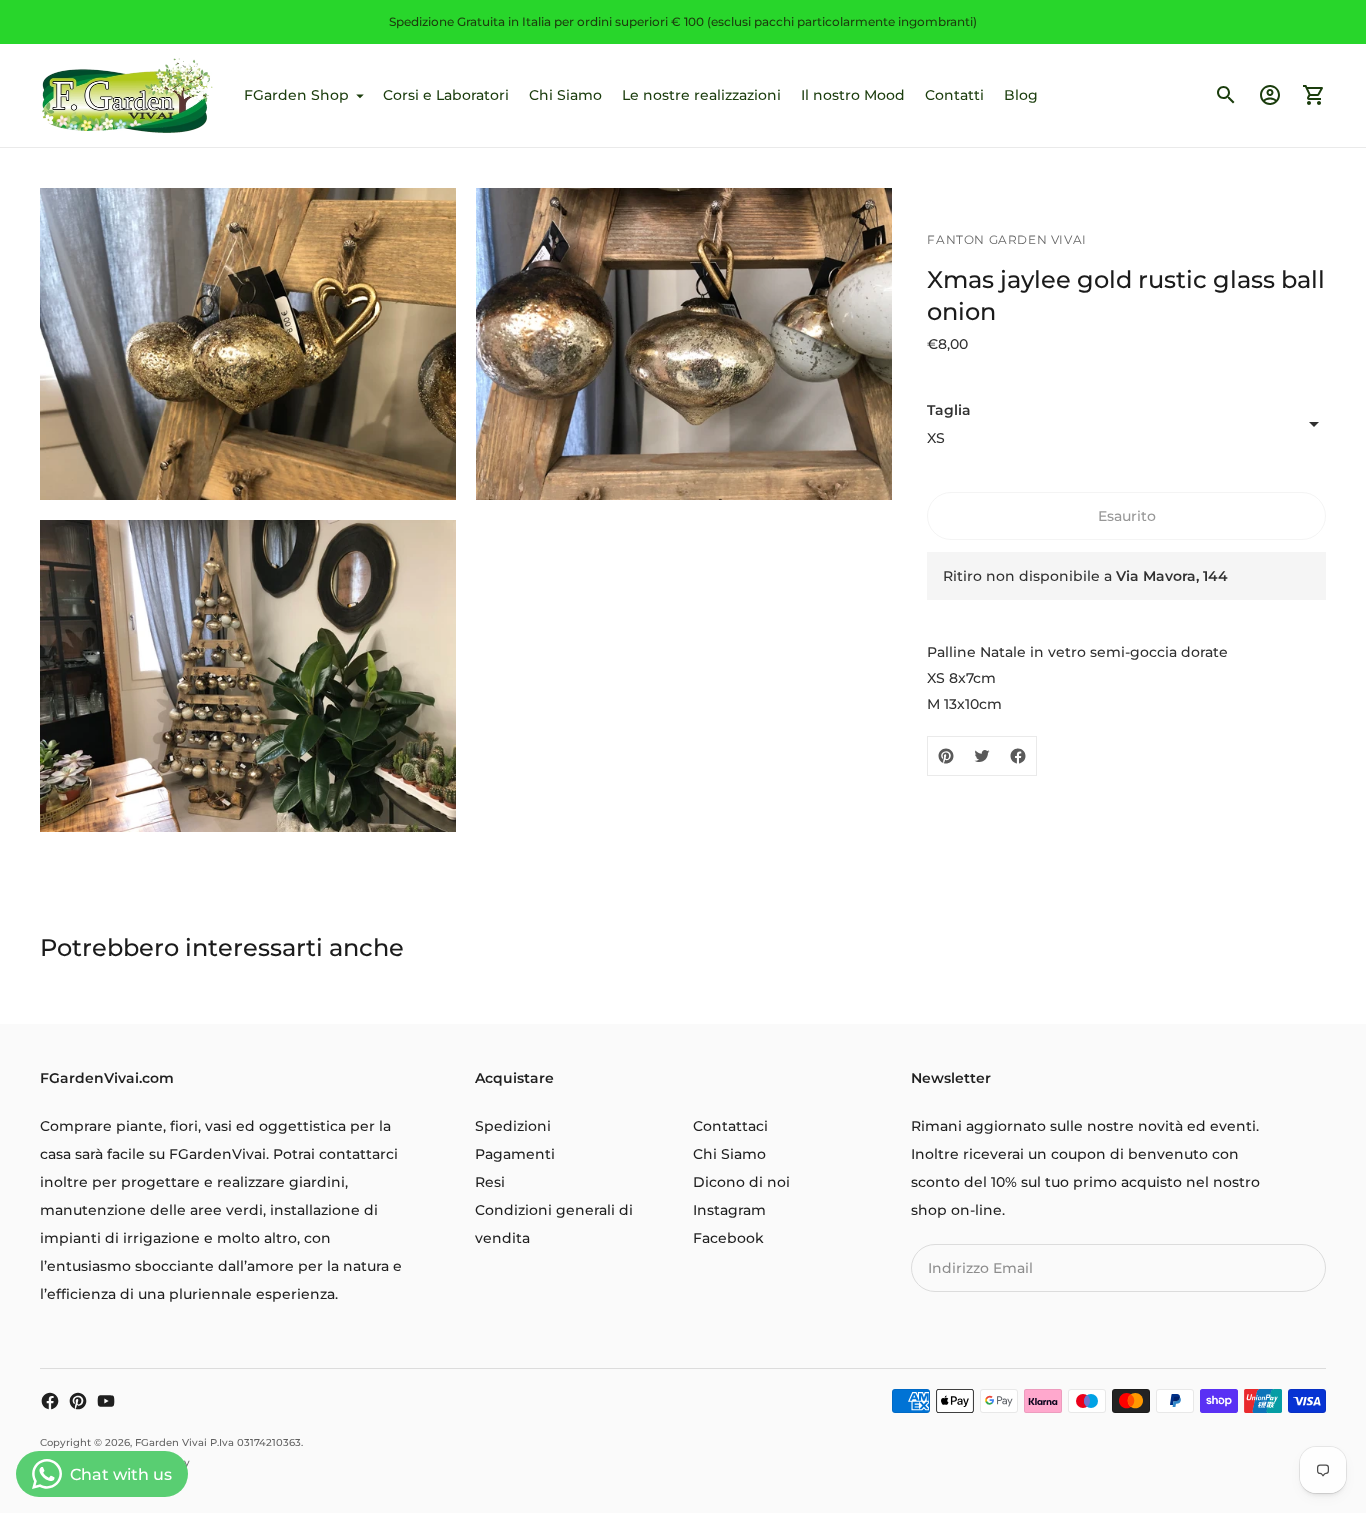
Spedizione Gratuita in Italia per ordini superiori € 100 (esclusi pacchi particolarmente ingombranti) (683, 21)
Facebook (728, 1238)
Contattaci (730, 1126)
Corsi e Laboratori (446, 95)
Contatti (954, 95)
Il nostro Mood (853, 95)
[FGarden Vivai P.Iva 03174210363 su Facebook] (50, 1401)
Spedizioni (513, 1126)
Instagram (729, 1210)
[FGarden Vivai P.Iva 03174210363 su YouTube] (106, 1401)
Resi (490, 1182)
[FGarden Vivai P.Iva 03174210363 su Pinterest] (78, 1401)
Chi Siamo (565, 95)
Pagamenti (515, 1154)
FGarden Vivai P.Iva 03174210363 (218, 1442)
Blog (1021, 95)
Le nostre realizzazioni (701, 95)
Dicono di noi (741, 1182)
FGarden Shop (296, 95)
